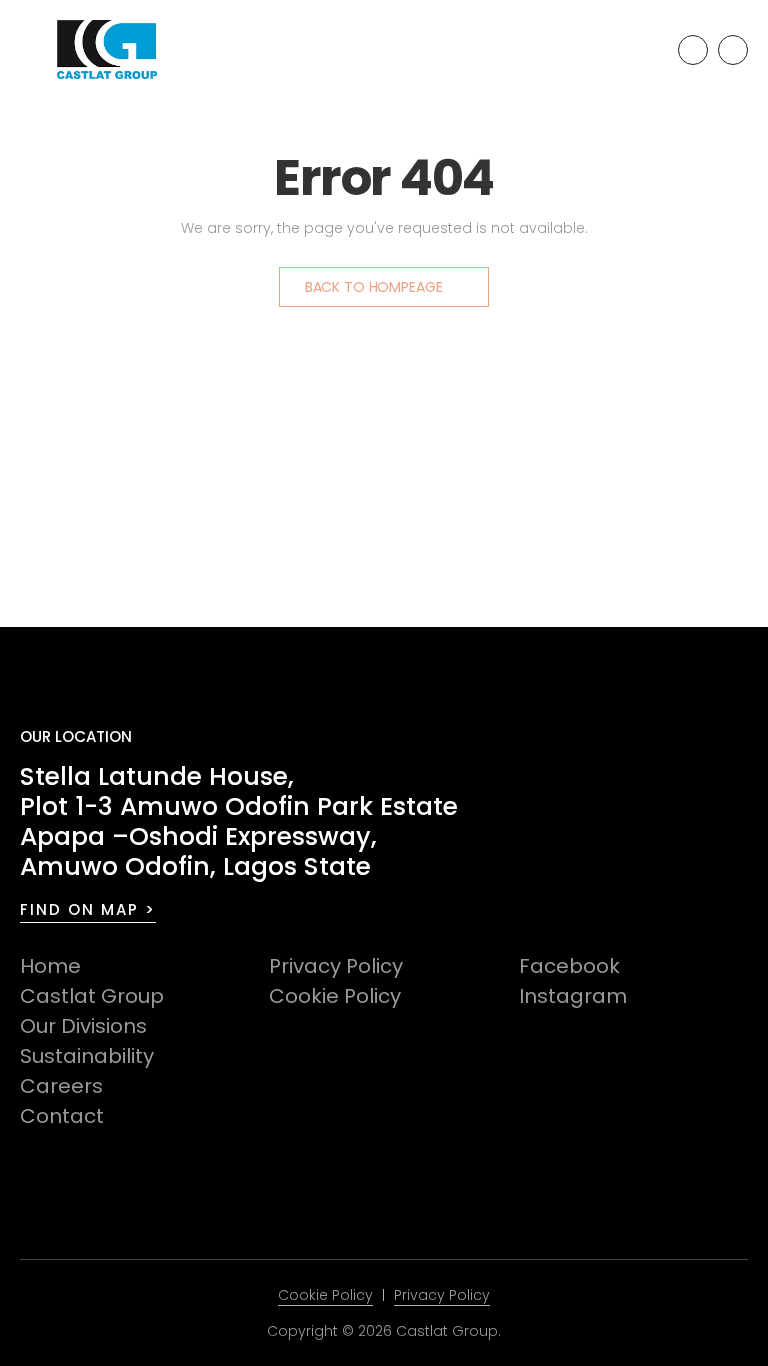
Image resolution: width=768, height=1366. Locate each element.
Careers (61, 1086)
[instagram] (733, 50)
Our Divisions (83, 1026)
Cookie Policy (335, 996)
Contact (62, 1116)
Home (50, 966)
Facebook (569, 966)
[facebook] (693, 50)
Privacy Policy (336, 966)
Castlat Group (92, 996)
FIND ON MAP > (88, 909)
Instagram (573, 996)
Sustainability (87, 1056)
